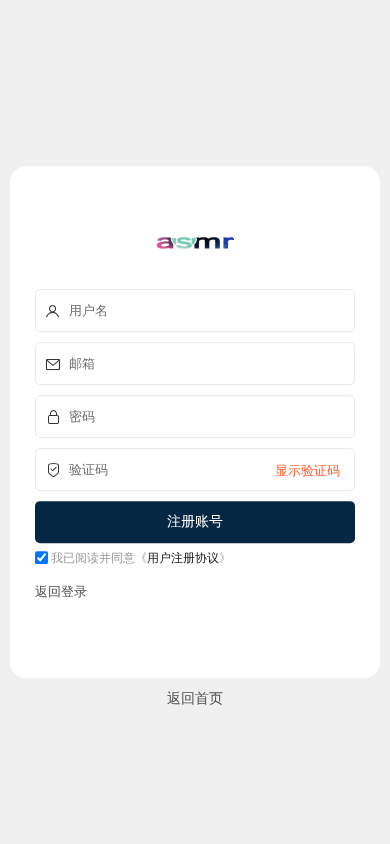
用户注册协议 (183, 557)
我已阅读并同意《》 (139, 557)
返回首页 (195, 697)
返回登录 (61, 591)
